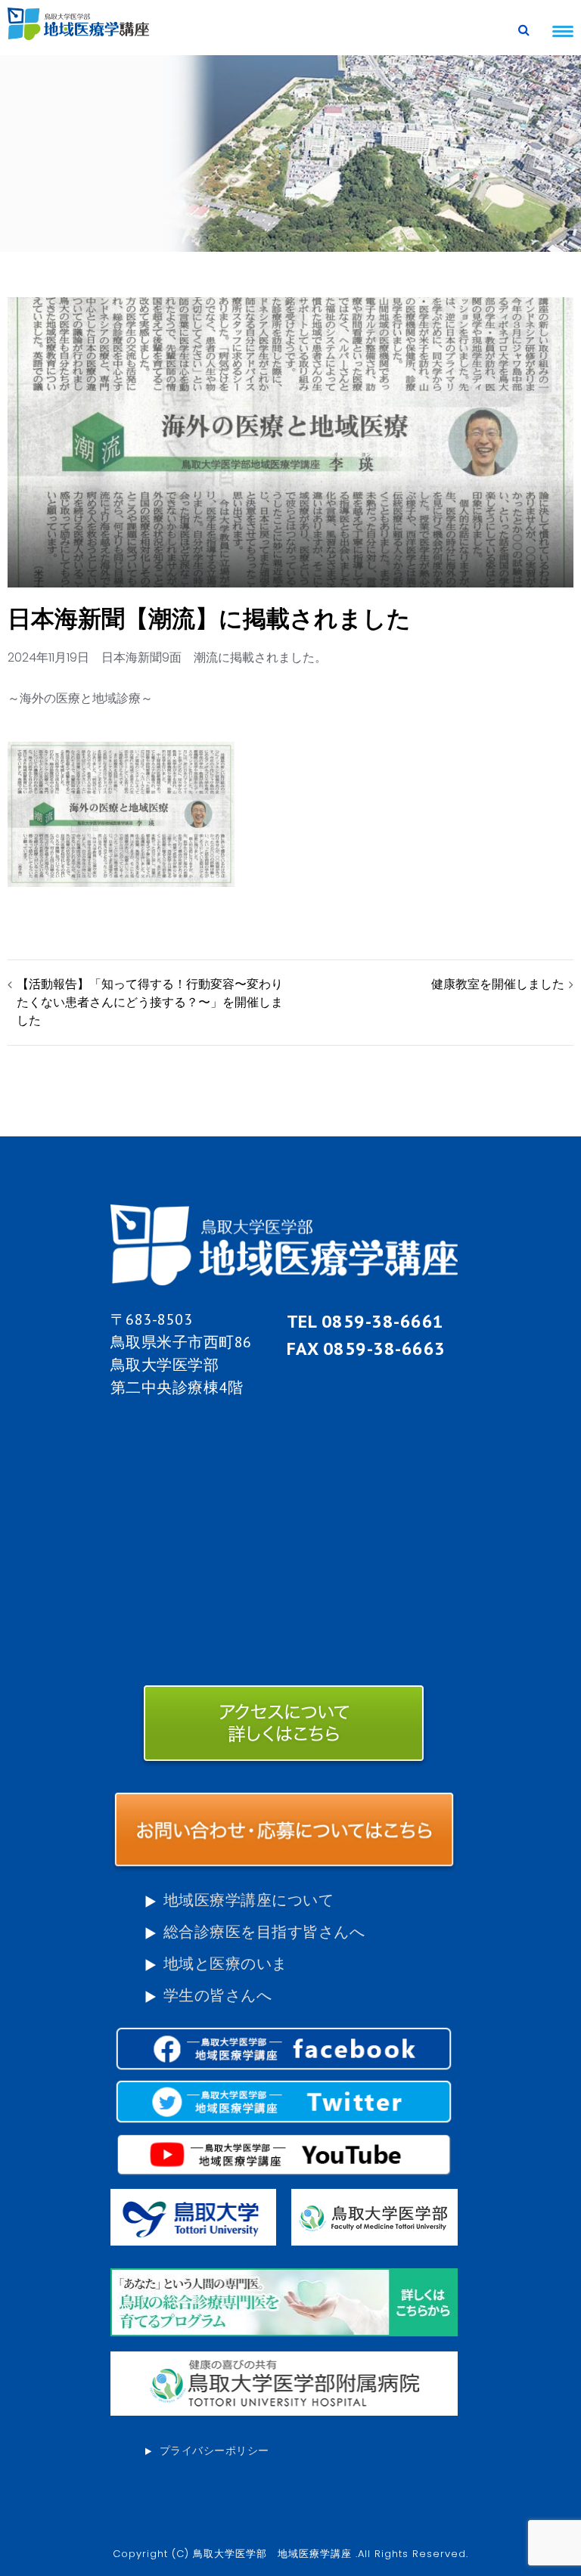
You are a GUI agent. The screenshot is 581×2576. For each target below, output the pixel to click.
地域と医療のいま (225, 1964)
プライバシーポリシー (214, 2450)
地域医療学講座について (249, 1900)
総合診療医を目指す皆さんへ (264, 1932)
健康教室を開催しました (498, 984)
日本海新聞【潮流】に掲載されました (209, 618)
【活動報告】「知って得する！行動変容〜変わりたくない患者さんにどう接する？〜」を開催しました (150, 1002)
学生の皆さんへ (218, 1995)
